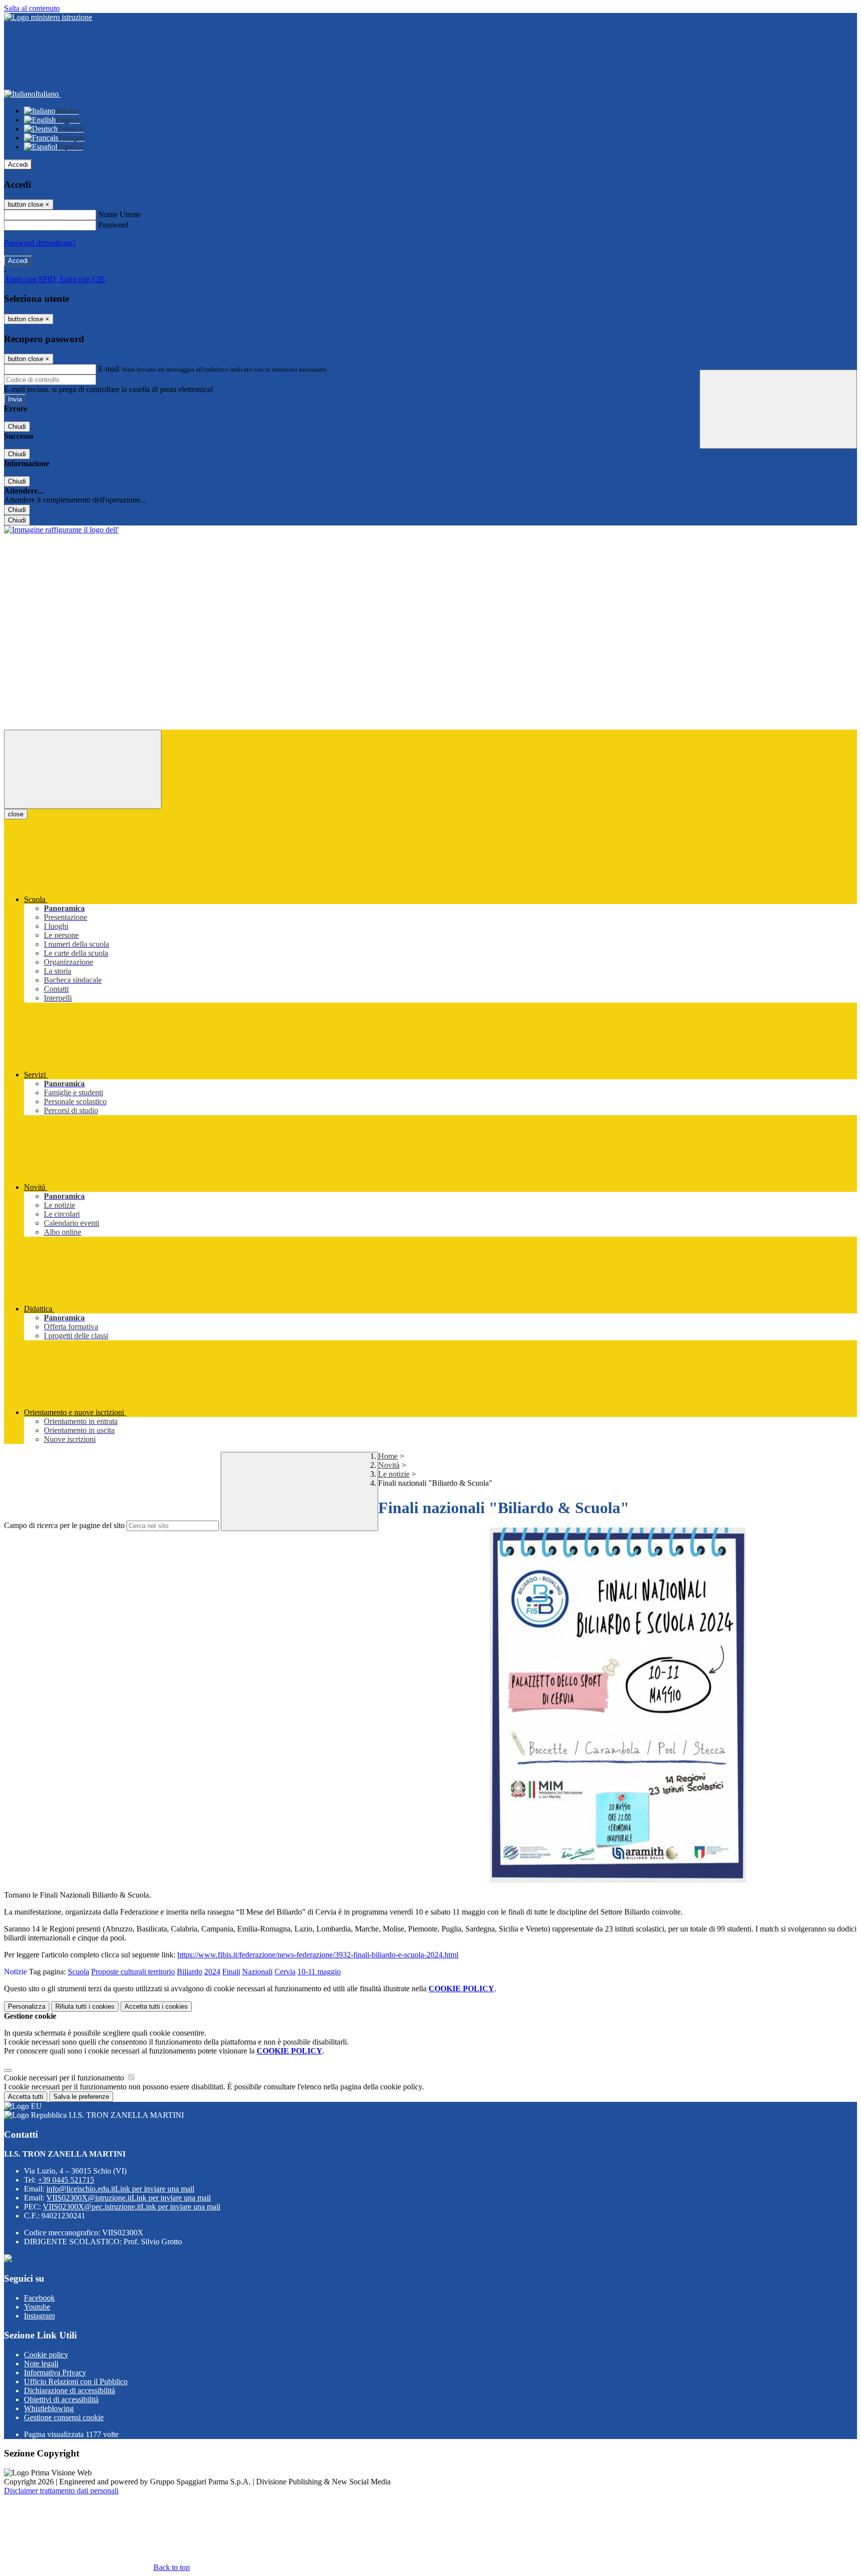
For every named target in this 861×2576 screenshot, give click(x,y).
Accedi (18, 165)
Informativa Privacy (55, 2373)
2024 (212, 1972)
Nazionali (257, 1972)
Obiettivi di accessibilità (61, 2399)
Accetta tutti (156, 2006)
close (16, 814)
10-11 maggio (319, 1972)
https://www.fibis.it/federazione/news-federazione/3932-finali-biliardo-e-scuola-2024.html (318, 1955)
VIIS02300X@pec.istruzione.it (132, 2207)
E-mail (109, 369)
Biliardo (190, 1972)
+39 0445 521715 (66, 2180)
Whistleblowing (49, 2408)
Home (388, 1456)
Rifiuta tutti (85, 2006)
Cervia (285, 1972)
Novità (389, 1465)
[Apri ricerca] (778, 409)
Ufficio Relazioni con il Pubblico (76, 2382)
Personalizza (27, 2006)
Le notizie (394, 1474)
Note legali (41, 2364)
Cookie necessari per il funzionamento (65, 2078)
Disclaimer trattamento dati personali (61, 2491)
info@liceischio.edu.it (120, 2189)
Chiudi (17, 427)
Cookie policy (46, 2355)
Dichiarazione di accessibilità (70, 2390)
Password (113, 225)
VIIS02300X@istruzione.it (129, 2198)
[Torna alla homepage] (61, 530)
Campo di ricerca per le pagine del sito (64, 1525)
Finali (231, 1972)
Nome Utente (119, 214)
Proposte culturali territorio (133, 1972)
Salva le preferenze (81, 2097)
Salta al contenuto (32, 8)
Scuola (78, 1972)
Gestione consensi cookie (64, 2417)
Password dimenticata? (40, 243)
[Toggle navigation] (83, 769)
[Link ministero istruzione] (48, 17)
